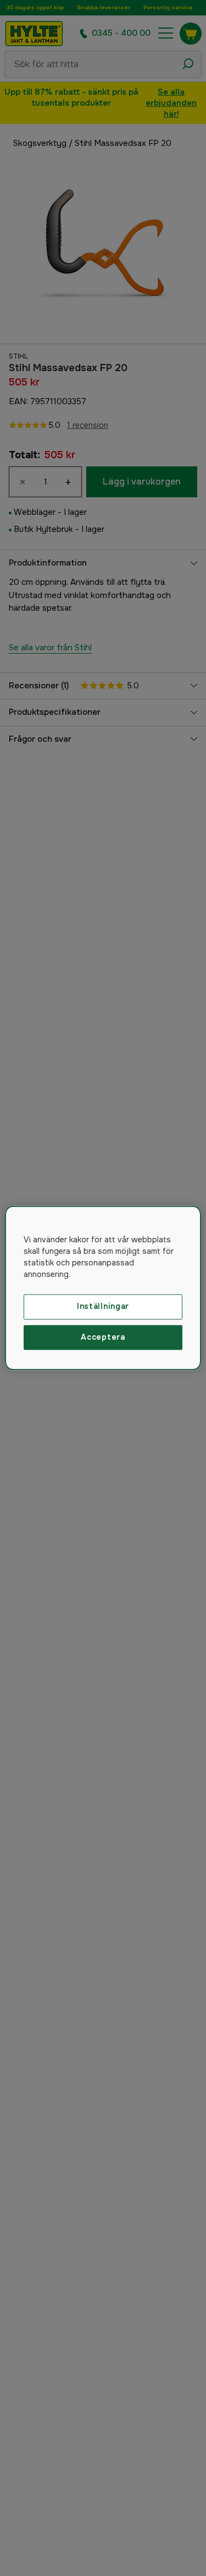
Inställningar (103, 1306)
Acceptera (103, 1337)
